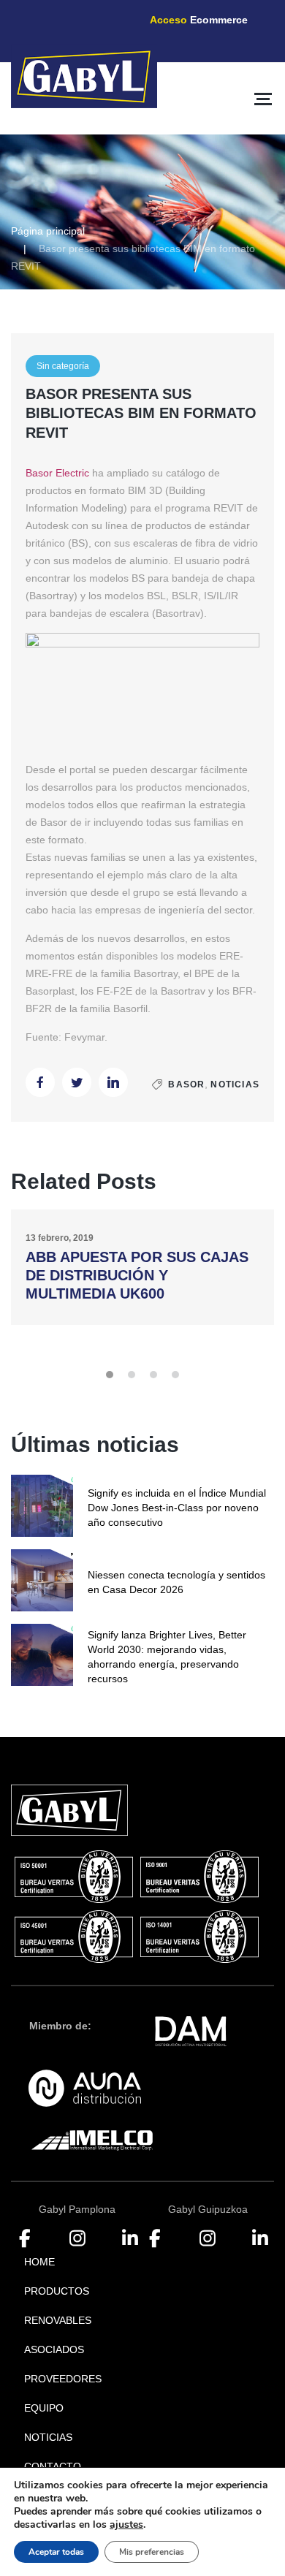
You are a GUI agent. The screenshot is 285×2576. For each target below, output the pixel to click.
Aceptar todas (56, 2552)
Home (39, 2262)
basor (186, 1084)
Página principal (48, 231)
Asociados (54, 2349)
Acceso (199, 20)
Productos (57, 2291)
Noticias (235, 1084)
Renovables (58, 2320)
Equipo (44, 2408)
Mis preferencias (152, 2552)
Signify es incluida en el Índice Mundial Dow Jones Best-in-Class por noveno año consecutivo (177, 1508)
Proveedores (63, 2379)
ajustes (126, 2525)
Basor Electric (57, 473)
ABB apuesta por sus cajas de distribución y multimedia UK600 (137, 1275)
